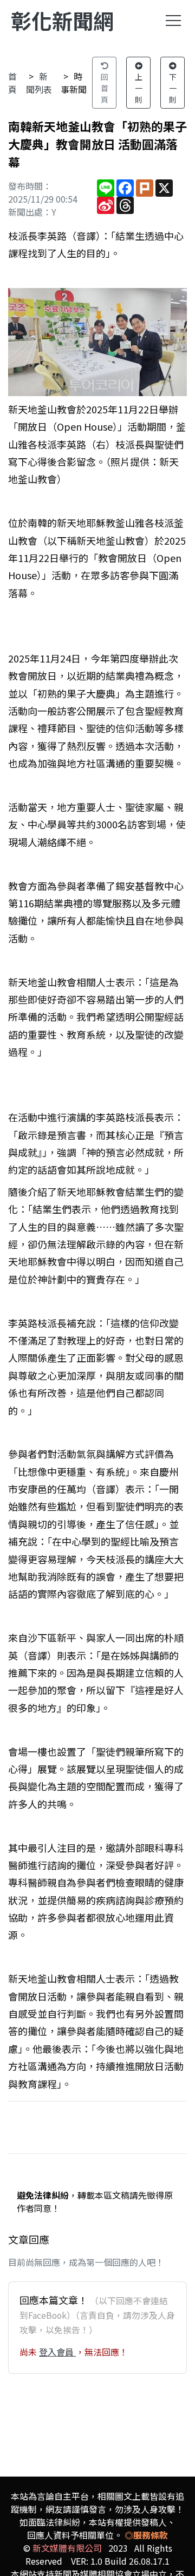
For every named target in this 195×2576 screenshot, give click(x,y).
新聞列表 (39, 83)
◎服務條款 (146, 2535)
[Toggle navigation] (173, 21)
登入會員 (57, 2352)
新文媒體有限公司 (67, 2548)
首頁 (12, 83)
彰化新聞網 (62, 20)
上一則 (139, 88)
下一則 (173, 88)
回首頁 (105, 88)
